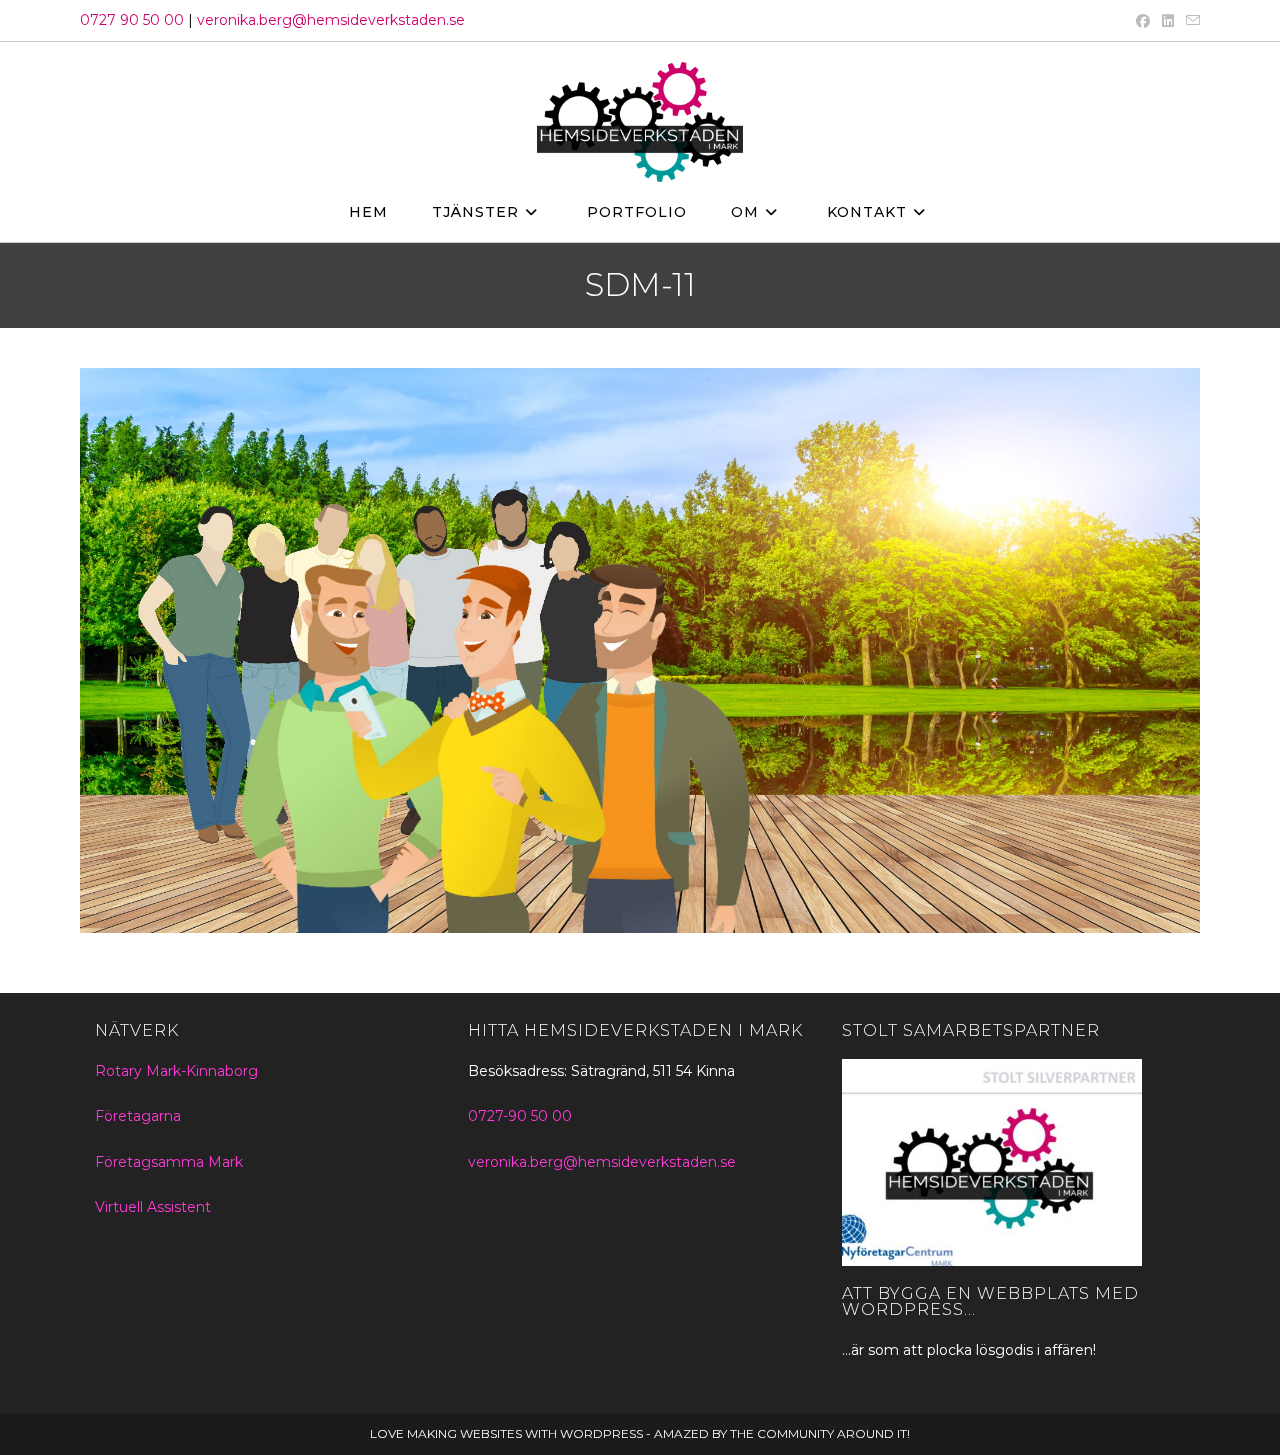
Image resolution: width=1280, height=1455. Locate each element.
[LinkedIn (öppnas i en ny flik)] (1168, 21)
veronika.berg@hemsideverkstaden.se (331, 20)
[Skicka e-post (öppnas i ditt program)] (1190, 21)
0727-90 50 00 (520, 1116)
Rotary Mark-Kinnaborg (176, 1071)
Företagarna (138, 1116)
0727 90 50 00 (132, 20)
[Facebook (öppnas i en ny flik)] (1143, 21)
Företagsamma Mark (169, 1162)
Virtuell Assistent (153, 1207)
